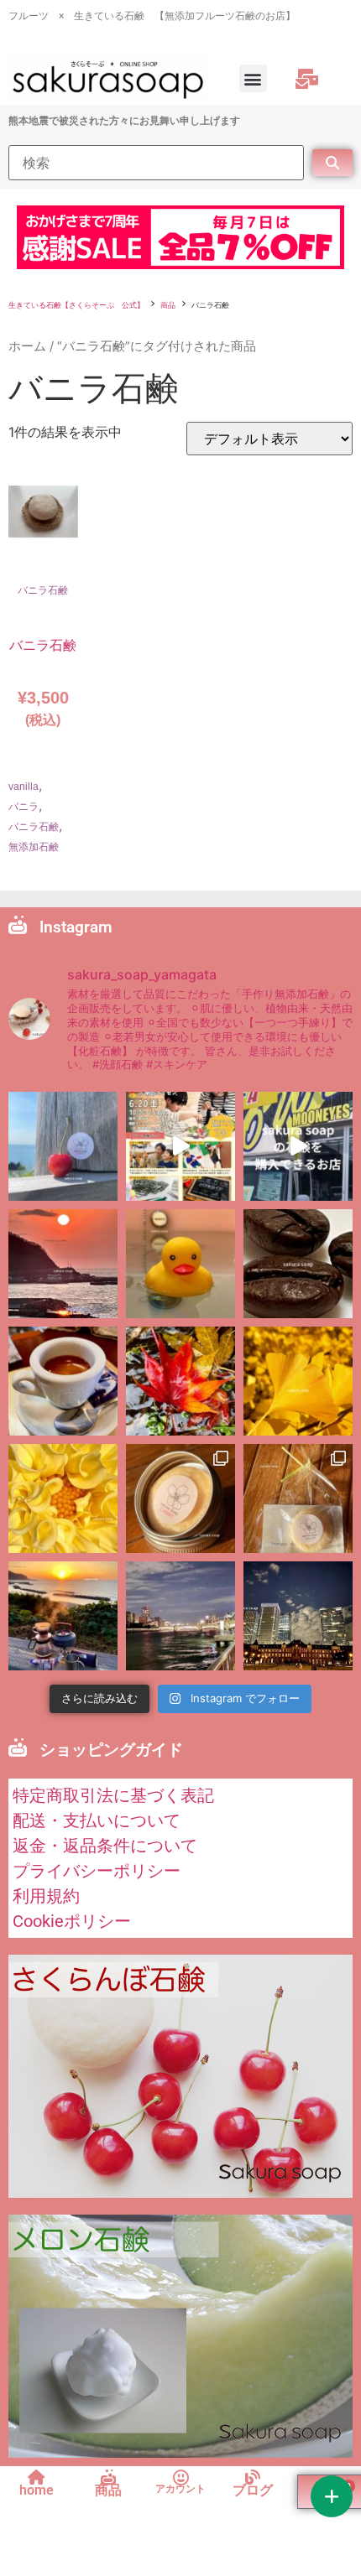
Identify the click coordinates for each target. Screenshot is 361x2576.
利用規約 (46, 1896)
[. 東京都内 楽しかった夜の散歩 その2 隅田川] (180, 1616)
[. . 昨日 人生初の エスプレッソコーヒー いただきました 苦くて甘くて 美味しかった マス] (63, 1381)
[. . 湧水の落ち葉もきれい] (180, 1381)
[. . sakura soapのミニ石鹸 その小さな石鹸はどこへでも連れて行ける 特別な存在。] (180, 1498)
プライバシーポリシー (97, 1871)
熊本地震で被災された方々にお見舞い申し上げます (124, 121)
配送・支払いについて (97, 1820)
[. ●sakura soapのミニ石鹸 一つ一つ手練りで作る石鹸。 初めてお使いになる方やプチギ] (298, 1498)
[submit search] (332, 163)
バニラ (24, 807)
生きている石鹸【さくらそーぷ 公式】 (76, 305)
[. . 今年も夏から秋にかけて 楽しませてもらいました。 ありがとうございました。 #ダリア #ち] (63, 1498)
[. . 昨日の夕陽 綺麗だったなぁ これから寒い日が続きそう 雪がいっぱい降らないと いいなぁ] (63, 1264)
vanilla (24, 787)
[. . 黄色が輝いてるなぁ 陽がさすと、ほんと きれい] (298, 1381)
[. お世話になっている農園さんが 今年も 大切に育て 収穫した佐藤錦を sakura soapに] (63, 1146)
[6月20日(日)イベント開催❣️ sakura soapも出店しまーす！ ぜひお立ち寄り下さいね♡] (180, 1146)
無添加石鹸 (34, 847)
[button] (253, 78)
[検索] (156, 163)
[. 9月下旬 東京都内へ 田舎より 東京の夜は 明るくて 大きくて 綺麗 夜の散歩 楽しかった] (298, 1616)
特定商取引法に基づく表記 (113, 1795)
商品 (168, 305)
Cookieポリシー (72, 1921)
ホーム (27, 346)
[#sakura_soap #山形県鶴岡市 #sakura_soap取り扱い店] (298, 1146)
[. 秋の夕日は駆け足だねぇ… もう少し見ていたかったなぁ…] (63, 1616)
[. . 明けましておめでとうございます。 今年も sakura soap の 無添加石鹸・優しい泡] (180, 1264)
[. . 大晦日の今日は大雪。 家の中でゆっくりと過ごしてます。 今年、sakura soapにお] (298, 1264)
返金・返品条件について (105, 1846)
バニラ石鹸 (43, 590)
